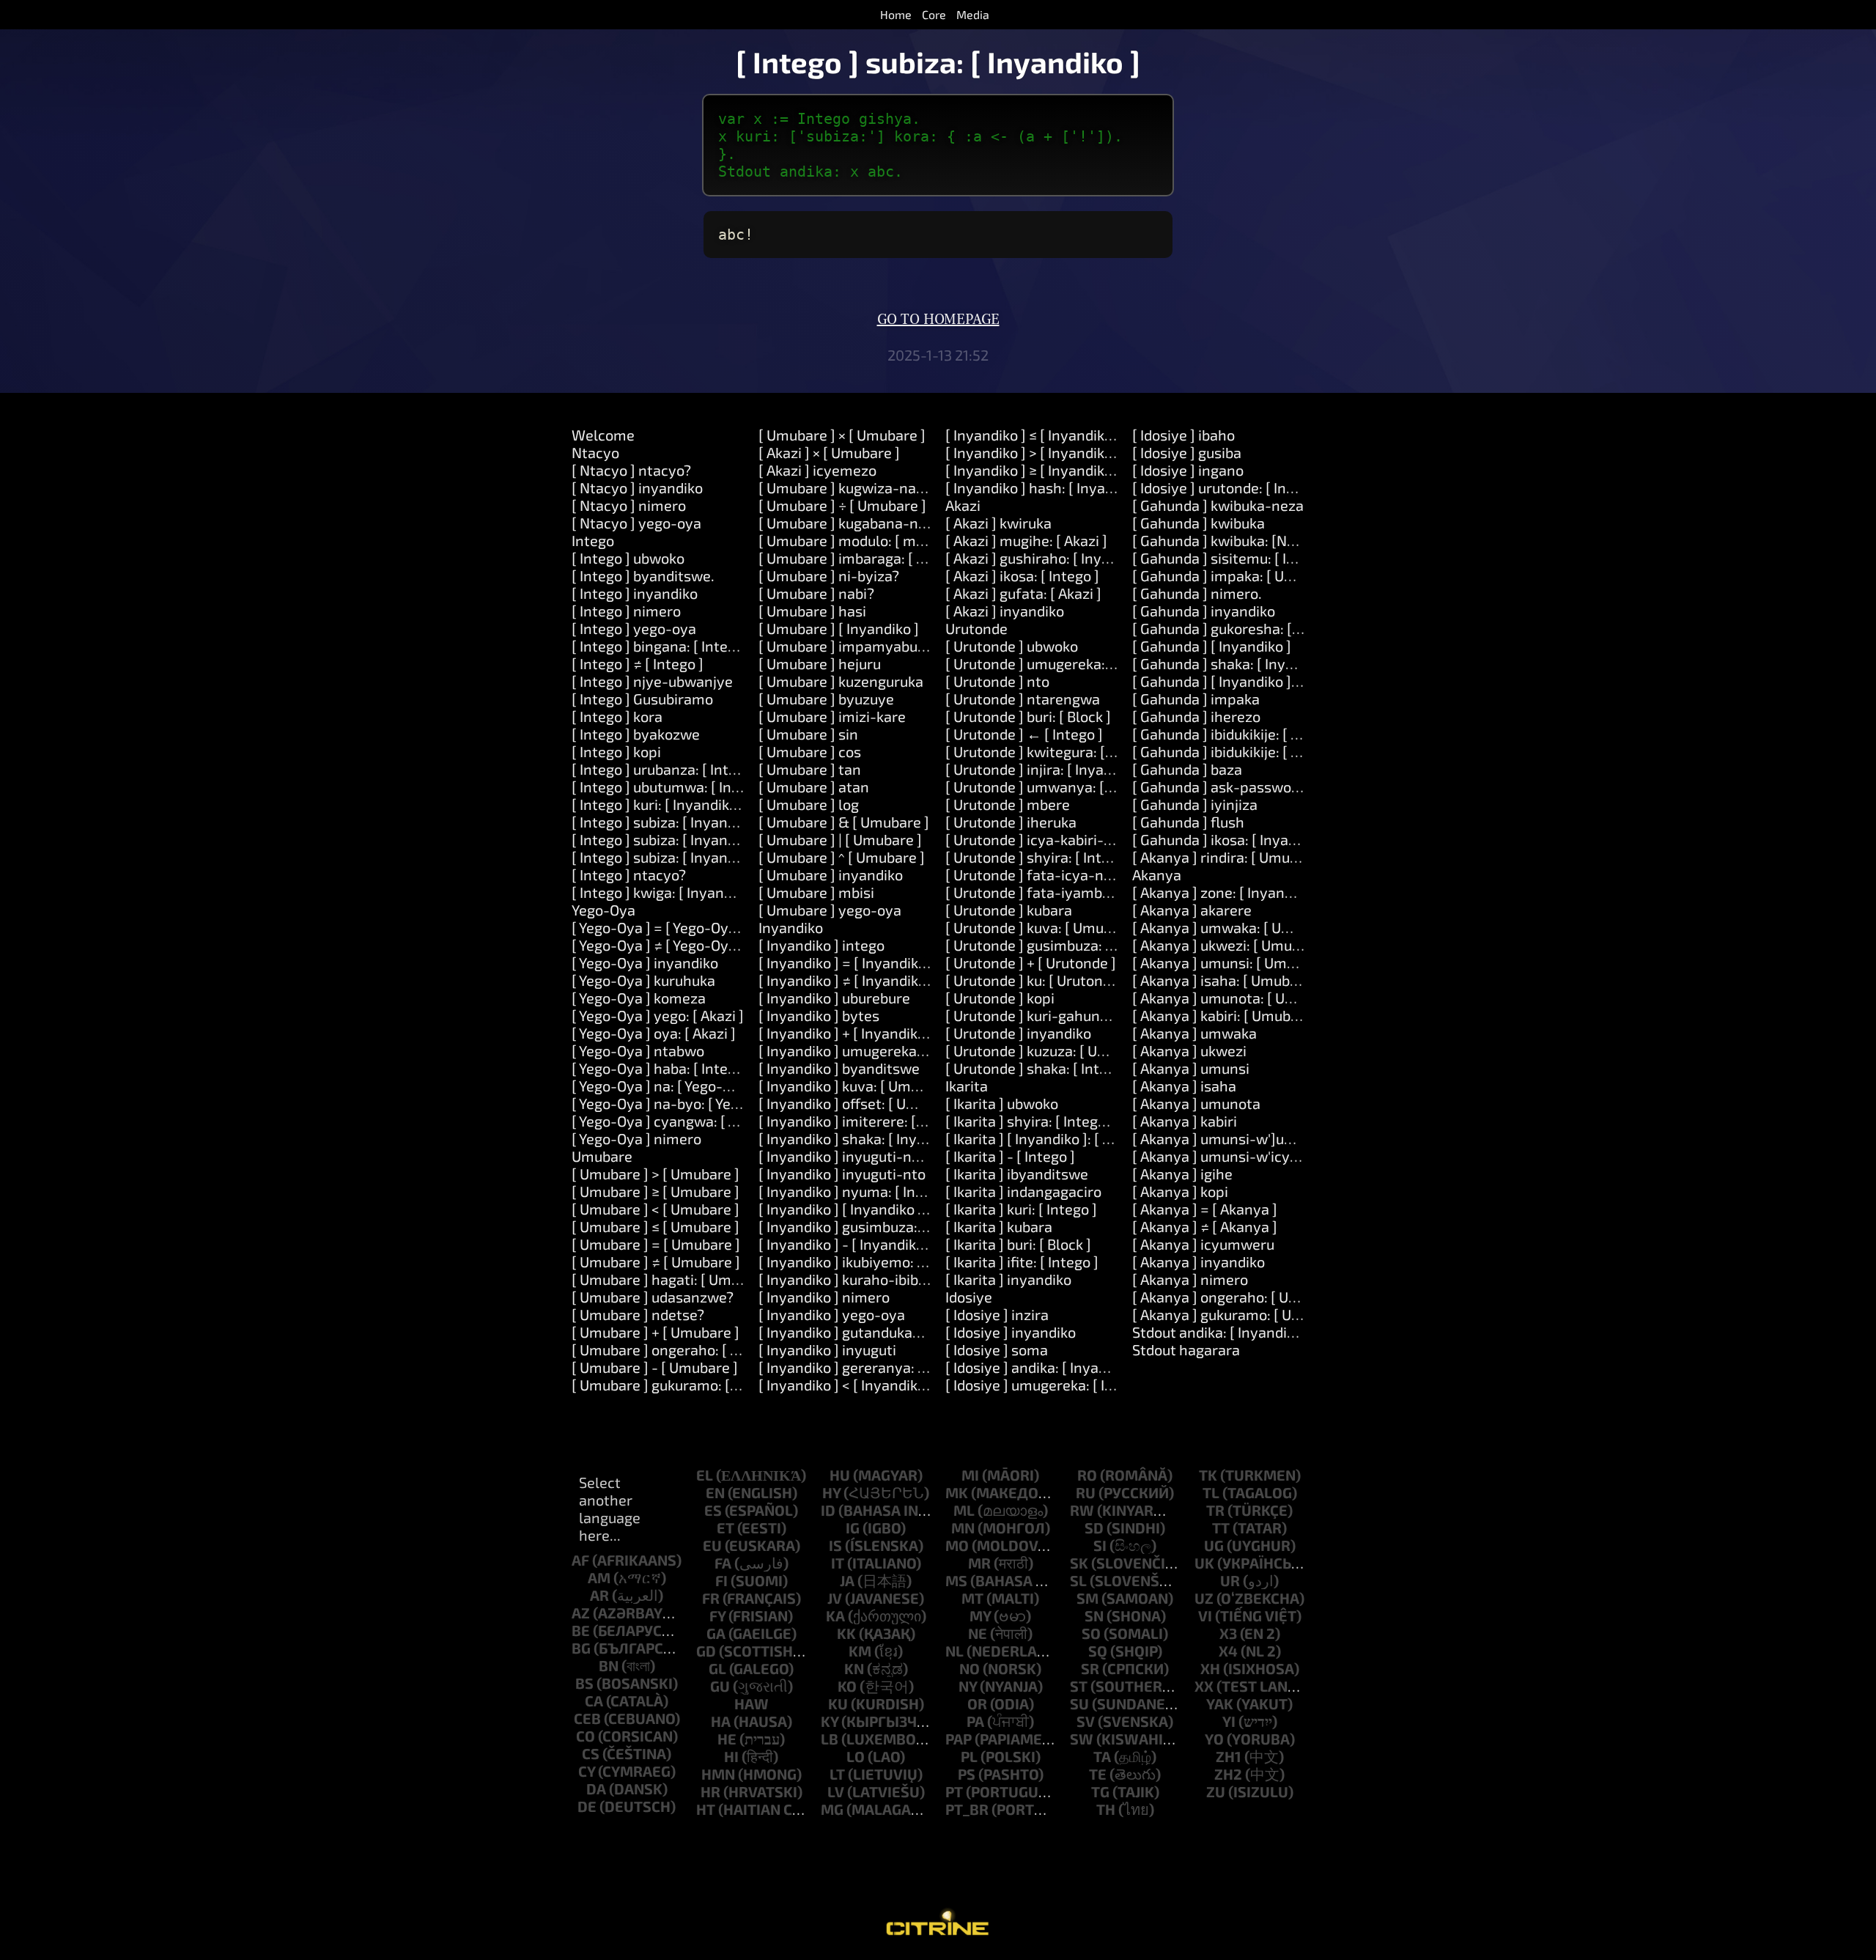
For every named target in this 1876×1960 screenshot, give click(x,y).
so (1091, 1633)
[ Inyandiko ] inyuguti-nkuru (850, 1156)
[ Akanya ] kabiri (1185, 1121)
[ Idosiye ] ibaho (1183, 435)
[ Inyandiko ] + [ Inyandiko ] (846, 1033)
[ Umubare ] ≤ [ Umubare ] (656, 1226)
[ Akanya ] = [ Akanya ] (1205, 1209)
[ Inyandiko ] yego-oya (832, 1314)
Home (896, 14)
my (980, 1615)
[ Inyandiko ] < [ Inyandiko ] (846, 1385)
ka (835, 1615)
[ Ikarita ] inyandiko (1008, 1279)
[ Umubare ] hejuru (820, 663)
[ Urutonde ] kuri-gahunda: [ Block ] (1060, 1015)
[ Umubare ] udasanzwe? (653, 1297)
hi (731, 1756)
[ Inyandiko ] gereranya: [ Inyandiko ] (878, 1367)
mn (963, 1528)
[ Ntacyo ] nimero (629, 505)
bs (584, 1683)
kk (846, 1633)
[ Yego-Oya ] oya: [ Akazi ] (654, 1033)
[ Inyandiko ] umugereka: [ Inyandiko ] (881, 1050)
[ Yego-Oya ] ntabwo (638, 1050)
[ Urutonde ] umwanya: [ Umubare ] (1061, 786)
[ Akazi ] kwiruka (998, 523)
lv (836, 1791)
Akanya (1157, 874)
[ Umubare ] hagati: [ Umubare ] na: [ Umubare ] (726, 1279)
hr (710, 1791)
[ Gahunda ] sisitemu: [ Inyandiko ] (1244, 558)
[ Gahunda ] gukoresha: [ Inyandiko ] (1250, 628)
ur (1230, 1580)
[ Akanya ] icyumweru (1203, 1244)
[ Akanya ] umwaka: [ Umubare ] (1236, 927)
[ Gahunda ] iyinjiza (1195, 804)
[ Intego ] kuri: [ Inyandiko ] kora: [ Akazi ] (703, 804)
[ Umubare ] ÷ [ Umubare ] (842, 505)
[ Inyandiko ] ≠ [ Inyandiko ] (846, 980)
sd (1094, 1528)
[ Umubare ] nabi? (816, 593)
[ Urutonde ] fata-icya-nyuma (1043, 874)
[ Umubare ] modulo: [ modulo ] (860, 540)
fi (721, 1580)
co (586, 1736)
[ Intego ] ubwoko (628, 558)
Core (934, 14)
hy (831, 1492)
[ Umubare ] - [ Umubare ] (655, 1367)
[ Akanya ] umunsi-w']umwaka (1232, 1138)
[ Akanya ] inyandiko (1199, 1261)
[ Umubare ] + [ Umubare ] (656, 1332)
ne (978, 1633)
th (1106, 1809)
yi (1229, 1721)
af (580, 1560)
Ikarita (967, 1086)
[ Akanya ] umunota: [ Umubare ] (1238, 998)
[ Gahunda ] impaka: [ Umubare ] (1238, 575)
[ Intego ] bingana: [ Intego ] (662, 646)
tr (1215, 1510)
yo (1214, 1739)
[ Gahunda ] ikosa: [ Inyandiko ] (1232, 839)
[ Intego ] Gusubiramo (642, 699)
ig (853, 1528)
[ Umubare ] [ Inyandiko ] (839, 628)
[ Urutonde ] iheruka (1011, 822)
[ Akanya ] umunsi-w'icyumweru (1238, 1156)
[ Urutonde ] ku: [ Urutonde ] (1036, 980)
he (727, 1739)
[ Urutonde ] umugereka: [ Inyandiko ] (1067, 663)
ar (599, 1595)
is (835, 1545)
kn (854, 1668)
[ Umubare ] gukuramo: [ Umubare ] (687, 1385)
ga (716, 1633)
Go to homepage (938, 320)
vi (1205, 1615)
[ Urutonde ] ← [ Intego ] (1024, 734)
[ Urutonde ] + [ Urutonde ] (1031, 962)
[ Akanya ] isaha (1184, 1086)
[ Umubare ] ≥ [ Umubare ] (656, 1191)
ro (1087, 1475)
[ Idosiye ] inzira (997, 1314)
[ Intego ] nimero (626, 611)
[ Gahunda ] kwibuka (1199, 523)
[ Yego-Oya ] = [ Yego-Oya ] (658, 927)
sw (1082, 1739)
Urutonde (976, 628)
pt (954, 1791)
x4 (1228, 1651)
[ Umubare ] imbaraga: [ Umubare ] (872, 558)
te (1098, 1774)
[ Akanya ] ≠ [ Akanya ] (1205, 1226)
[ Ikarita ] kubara (999, 1226)
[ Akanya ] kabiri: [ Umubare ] (1226, 1015)
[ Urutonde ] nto (997, 681)
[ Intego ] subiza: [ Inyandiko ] (667, 822)
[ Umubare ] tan (810, 769)
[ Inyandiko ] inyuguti (827, 1349)
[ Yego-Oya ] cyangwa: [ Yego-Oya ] (686, 1121)
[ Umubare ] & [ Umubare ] (844, 822)
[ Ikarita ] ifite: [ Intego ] (1022, 1261)
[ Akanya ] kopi (1180, 1191)
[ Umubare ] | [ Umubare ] (840, 839)
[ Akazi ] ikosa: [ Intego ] (1022, 575)
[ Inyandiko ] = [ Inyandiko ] (846, 962)
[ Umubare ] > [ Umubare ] (656, 1174)
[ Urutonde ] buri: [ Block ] (1028, 716)
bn (609, 1665)
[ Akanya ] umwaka (1194, 1033)
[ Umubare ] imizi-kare (832, 716)
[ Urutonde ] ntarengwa (1023, 699)
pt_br (967, 1809)
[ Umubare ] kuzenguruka (841, 681)
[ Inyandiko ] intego (821, 945)
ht (706, 1809)
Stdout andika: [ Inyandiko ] (1221, 1332)
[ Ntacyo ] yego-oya (636, 523)
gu (720, 1686)
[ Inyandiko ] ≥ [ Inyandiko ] (1033, 470)
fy (717, 1615)
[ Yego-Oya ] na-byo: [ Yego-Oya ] (679, 1103)
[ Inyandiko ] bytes (819, 1015)
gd (706, 1651)
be (581, 1630)
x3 (1228, 1633)
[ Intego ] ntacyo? (629, 874)
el (705, 1475)
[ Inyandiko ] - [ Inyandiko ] (845, 1244)
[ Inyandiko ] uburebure (834, 998)
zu (1216, 1791)
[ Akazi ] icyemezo (817, 470)
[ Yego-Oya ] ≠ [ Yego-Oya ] (658, 945)
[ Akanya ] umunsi (1191, 1068)
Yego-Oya (603, 910)
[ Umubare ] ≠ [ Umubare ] (656, 1261)
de (587, 1806)
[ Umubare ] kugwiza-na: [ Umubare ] (879, 487)
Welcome (603, 435)
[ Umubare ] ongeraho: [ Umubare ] (685, 1349)
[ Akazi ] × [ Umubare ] (829, 452)
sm (1087, 1598)
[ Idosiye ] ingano (1188, 470)
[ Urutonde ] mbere (1008, 804)
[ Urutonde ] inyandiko (1018, 1033)
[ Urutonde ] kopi (1000, 998)
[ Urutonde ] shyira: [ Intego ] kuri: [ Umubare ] (1095, 857)
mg (832, 1809)
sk (1079, 1563)
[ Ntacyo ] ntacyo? (631, 470)
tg (1100, 1791)
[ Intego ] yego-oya (634, 628)
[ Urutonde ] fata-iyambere (1035, 892)
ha (721, 1721)
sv (1086, 1721)
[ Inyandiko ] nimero (824, 1297)
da (596, 1788)
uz (1204, 1598)
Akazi (963, 505)
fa (723, 1563)
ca (594, 1701)
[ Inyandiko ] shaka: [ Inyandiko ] (864, 1138)
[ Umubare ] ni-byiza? (829, 575)
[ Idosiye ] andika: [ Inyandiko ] (1044, 1367)
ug (1214, 1545)
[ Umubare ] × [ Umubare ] (842, 435)
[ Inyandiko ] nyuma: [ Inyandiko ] (867, 1191)
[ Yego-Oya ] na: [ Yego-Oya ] (664, 1086)
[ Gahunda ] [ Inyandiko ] (1212, 646)
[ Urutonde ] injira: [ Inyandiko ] (1046, 769)
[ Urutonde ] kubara (1009, 910)
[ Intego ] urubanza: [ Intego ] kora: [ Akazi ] (711, 769)
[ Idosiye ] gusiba (1187, 452)
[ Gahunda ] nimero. (1197, 593)
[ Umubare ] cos (810, 751)
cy (587, 1771)
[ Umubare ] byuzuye (826, 699)
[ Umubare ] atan (814, 786)
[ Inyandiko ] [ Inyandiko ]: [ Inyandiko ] (884, 1209)
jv (835, 1598)
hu (840, 1475)
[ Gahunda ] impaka (1196, 699)
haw (751, 1703)
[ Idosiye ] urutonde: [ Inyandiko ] (1239, 487)
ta (1102, 1756)
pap (959, 1739)
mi (970, 1475)
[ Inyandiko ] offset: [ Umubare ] (862, 1103)
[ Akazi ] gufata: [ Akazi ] (1023, 593)
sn (1094, 1615)
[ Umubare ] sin (808, 734)
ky (830, 1721)
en (715, 1492)
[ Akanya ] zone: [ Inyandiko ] (1226, 892)
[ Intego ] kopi (616, 751)
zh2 (1228, 1774)
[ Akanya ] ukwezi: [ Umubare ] (1231, 945)
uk (1204, 1563)
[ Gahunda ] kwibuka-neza (1218, 505)
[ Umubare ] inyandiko (831, 874)
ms (956, 1580)
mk (957, 1492)
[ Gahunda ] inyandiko (1204, 611)
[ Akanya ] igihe (1182, 1174)
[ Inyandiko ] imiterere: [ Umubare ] (873, 1121)
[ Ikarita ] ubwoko (1002, 1103)
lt (837, 1774)
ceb (587, 1718)
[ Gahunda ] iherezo (1196, 716)
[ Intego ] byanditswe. (643, 575)
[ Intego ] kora (617, 716)
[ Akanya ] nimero (1190, 1279)
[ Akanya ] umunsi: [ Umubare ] (1233, 962)
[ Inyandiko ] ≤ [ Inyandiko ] (1033, 435)
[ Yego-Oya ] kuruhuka (643, 980)
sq (1098, 1651)
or (977, 1703)
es (713, 1510)
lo (856, 1756)
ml (964, 1510)
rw (1082, 1510)
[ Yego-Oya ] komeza (639, 998)
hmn (718, 1774)
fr (711, 1598)
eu (712, 1545)
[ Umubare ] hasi (812, 611)
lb (830, 1739)
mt (972, 1598)
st (1079, 1686)
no (970, 1668)
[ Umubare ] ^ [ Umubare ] (842, 857)
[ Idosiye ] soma (997, 1349)
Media (973, 14)
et (725, 1528)
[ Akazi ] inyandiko (1005, 611)
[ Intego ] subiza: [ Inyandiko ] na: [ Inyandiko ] (721, 839)
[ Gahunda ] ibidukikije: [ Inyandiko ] (1248, 734)
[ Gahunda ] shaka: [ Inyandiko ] (1235, 663)
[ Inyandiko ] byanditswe (839, 1068)
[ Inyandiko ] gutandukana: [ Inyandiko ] (887, 1332)
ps (967, 1774)
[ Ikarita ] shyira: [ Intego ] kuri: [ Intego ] (1076, 1121)
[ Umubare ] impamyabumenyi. (861, 646)
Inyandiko (791, 927)
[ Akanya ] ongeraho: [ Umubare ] (1240, 1297)
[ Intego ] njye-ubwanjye (652, 681)
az (581, 1613)
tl (1211, 1492)
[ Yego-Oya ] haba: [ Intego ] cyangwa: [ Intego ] (726, 1068)
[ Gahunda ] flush (1188, 822)
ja (847, 1580)
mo (957, 1545)
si (1100, 1545)
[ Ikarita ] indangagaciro (1023, 1191)
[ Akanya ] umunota (1196, 1103)
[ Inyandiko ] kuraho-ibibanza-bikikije (880, 1279)
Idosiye (969, 1297)
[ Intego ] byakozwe (636, 734)
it (838, 1563)
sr (1090, 1668)
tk (1208, 1475)
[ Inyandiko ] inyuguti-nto (842, 1174)
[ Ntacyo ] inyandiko (637, 487)
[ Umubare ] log (809, 804)
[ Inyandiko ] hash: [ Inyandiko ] (1047, 487)
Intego (593, 540)
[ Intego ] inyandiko (635, 593)
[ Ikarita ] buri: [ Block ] (1018, 1244)
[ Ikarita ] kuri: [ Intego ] (1021, 1209)
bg (581, 1648)
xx (1204, 1686)
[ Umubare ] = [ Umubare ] (656, 1244)
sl (1078, 1580)
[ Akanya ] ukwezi (1189, 1050)
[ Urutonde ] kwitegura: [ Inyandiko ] (1063, 751)
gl (717, 1668)
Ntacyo (595, 452)
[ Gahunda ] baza (1187, 769)
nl (954, 1651)
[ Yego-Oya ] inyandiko (645, 962)
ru (1086, 1492)
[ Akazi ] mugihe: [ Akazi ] (1026, 540)
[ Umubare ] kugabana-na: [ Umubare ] (884, 523)
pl (969, 1756)
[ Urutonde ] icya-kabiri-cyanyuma (1059, 839)
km (860, 1651)
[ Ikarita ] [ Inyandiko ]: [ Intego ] (1049, 1138)
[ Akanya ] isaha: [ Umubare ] (1226, 980)
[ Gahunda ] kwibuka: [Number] (1233, 540)
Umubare (602, 1156)
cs (591, 1753)
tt (1221, 1528)
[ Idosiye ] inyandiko (1011, 1332)
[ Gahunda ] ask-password (1219, 786)
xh (1210, 1668)
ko (847, 1686)
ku (838, 1703)
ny (968, 1686)
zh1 (1229, 1756)
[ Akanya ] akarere (1192, 910)
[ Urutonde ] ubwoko (1012, 646)
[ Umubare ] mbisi (816, 892)
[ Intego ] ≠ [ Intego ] (638, 663)
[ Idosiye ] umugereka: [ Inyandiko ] (1059, 1385)
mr (979, 1563)
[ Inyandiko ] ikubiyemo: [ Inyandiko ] (878, 1261)
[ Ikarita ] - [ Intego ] (1010, 1156)
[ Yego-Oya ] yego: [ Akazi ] (658, 1015)
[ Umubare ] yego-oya (830, 910)
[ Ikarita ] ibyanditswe (1017, 1174)
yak (1220, 1703)
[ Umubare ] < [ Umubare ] (656, 1209)
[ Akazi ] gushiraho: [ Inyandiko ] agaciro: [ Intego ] (1108, 558)
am (599, 1577)
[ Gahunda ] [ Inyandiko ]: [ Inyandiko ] (1255, 681)
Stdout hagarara (1186, 1349)
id (828, 1510)
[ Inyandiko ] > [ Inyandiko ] (1033, 452)
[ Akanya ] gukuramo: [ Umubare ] (1241, 1314)
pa (975, 1721)
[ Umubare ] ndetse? (638, 1314)
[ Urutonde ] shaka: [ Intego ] (1038, 1068)
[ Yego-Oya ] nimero (636, 1138)
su (1079, 1703)
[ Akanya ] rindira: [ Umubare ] (1230, 857)
